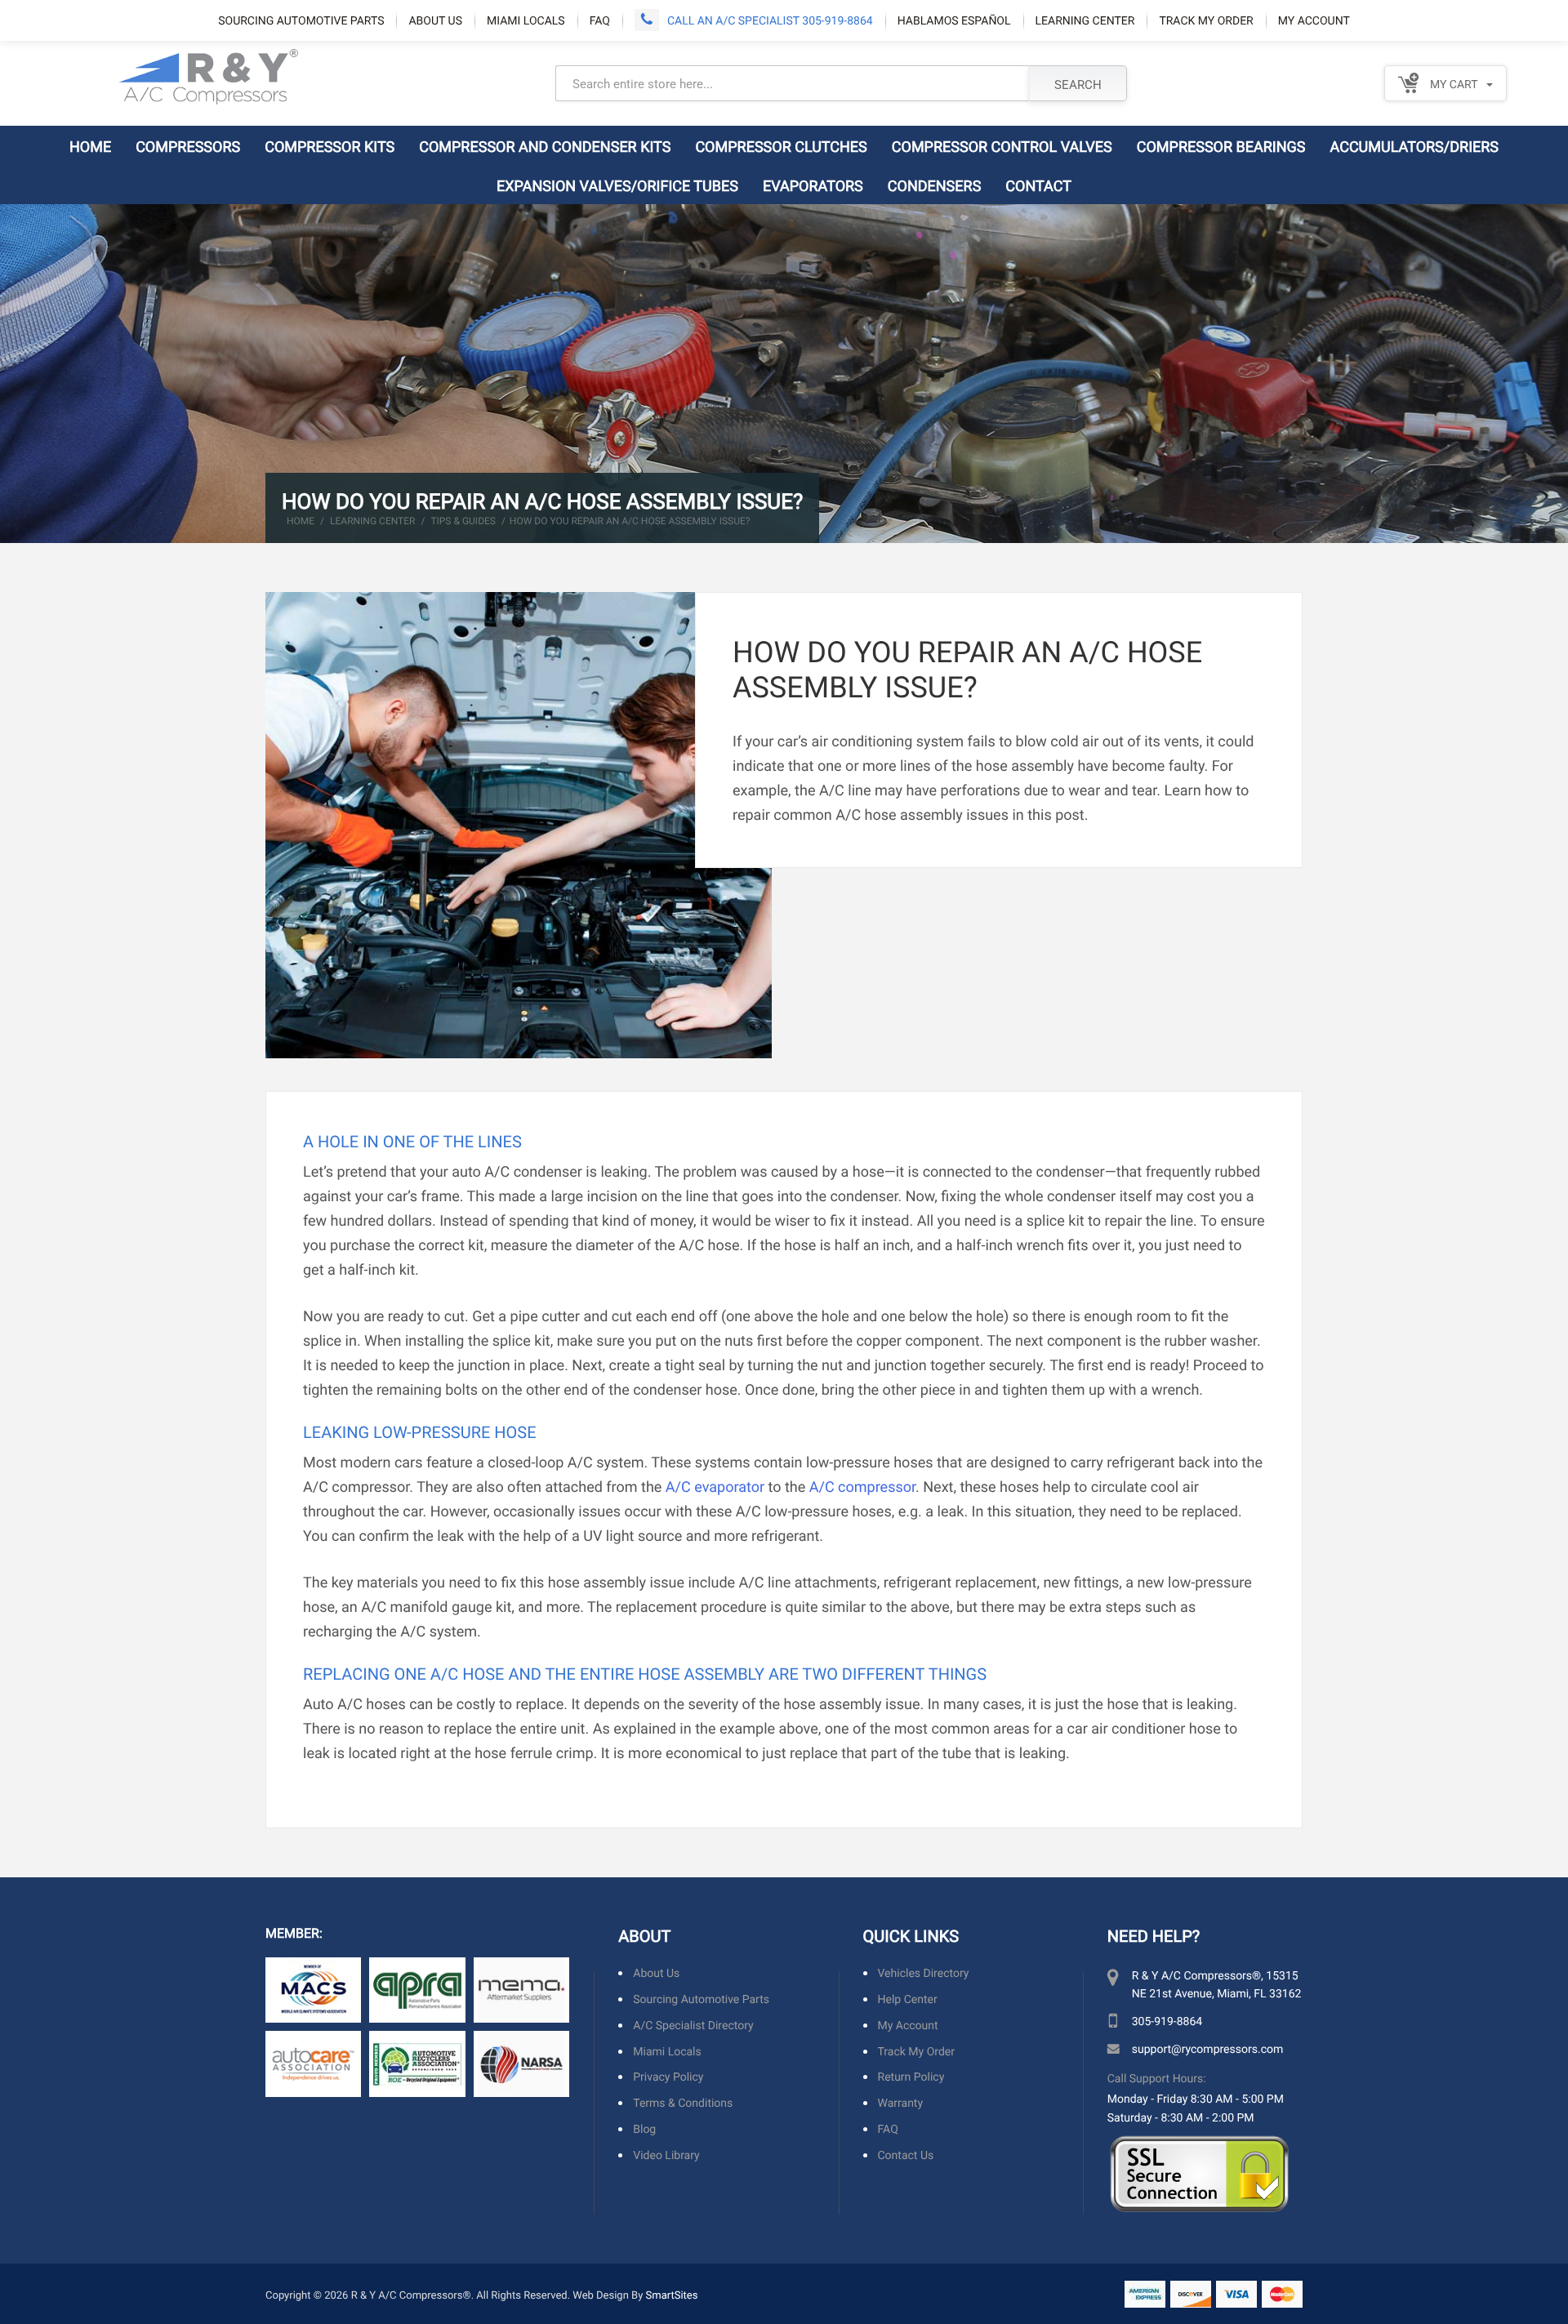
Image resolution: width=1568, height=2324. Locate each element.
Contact (1038, 185)
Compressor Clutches (781, 146)
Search (1078, 84)
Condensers (935, 185)
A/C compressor (862, 1486)
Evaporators (813, 185)
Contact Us (906, 2155)
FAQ (600, 20)
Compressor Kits (330, 146)
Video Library (666, 2155)
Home (90, 146)
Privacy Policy (668, 2077)
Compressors (188, 146)
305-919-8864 (1167, 2021)
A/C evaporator (715, 1486)
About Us (435, 20)
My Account (1314, 20)
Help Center (908, 1999)
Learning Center (1085, 20)
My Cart (1452, 84)
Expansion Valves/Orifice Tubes (617, 185)
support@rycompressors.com (1207, 2048)
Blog (644, 2129)
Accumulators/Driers (1415, 146)
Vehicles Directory (924, 1973)
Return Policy (911, 2077)
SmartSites (672, 2295)
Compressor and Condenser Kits (545, 146)
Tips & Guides (463, 521)
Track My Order (1206, 20)
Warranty (901, 2103)
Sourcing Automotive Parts (301, 20)
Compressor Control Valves (1002, 146)
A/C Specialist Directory (693, 2026)
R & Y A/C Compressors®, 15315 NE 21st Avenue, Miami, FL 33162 (1217, 1984)
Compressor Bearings (1221, 146)
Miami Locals (526, 20)
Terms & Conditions (683, 2103)
